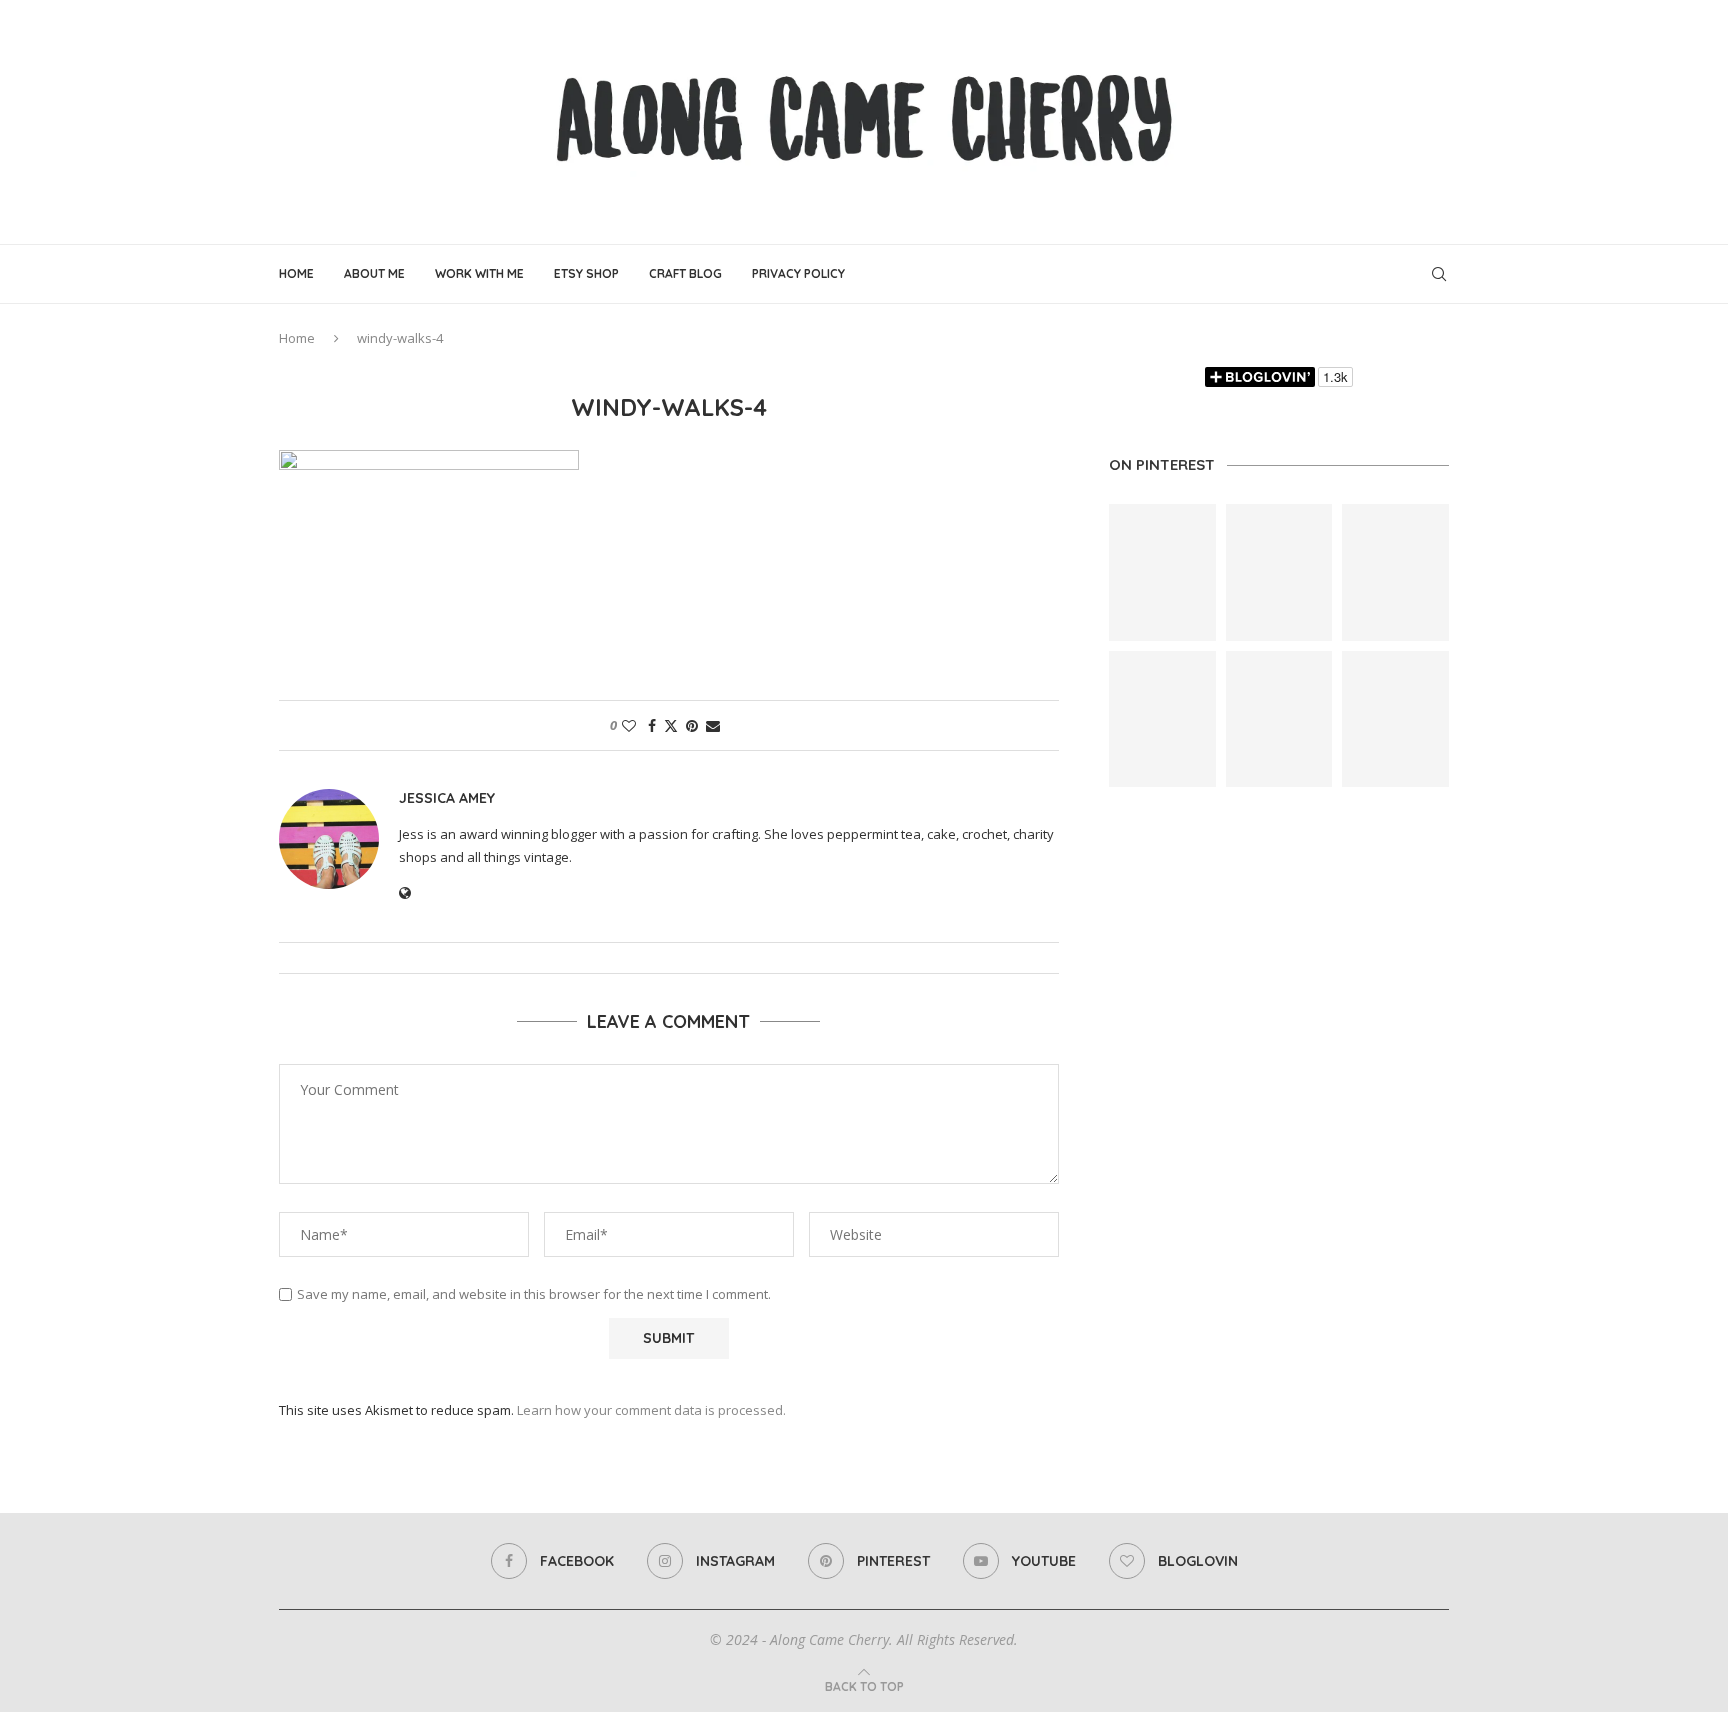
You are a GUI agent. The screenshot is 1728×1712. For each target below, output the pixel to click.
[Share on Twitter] (671, 725)
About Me (374, 273)
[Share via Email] (713, 725)
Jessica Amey (447, 798)
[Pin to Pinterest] (692, 725)
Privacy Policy (798, 273)
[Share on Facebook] (652, 725)
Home (296, 273)
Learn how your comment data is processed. (651, 1410)
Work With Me (479, 273)
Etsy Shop (586, 273)
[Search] (1439, 274)
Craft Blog (685, 273)
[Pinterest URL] (1162, 572)
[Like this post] (629, 725)
